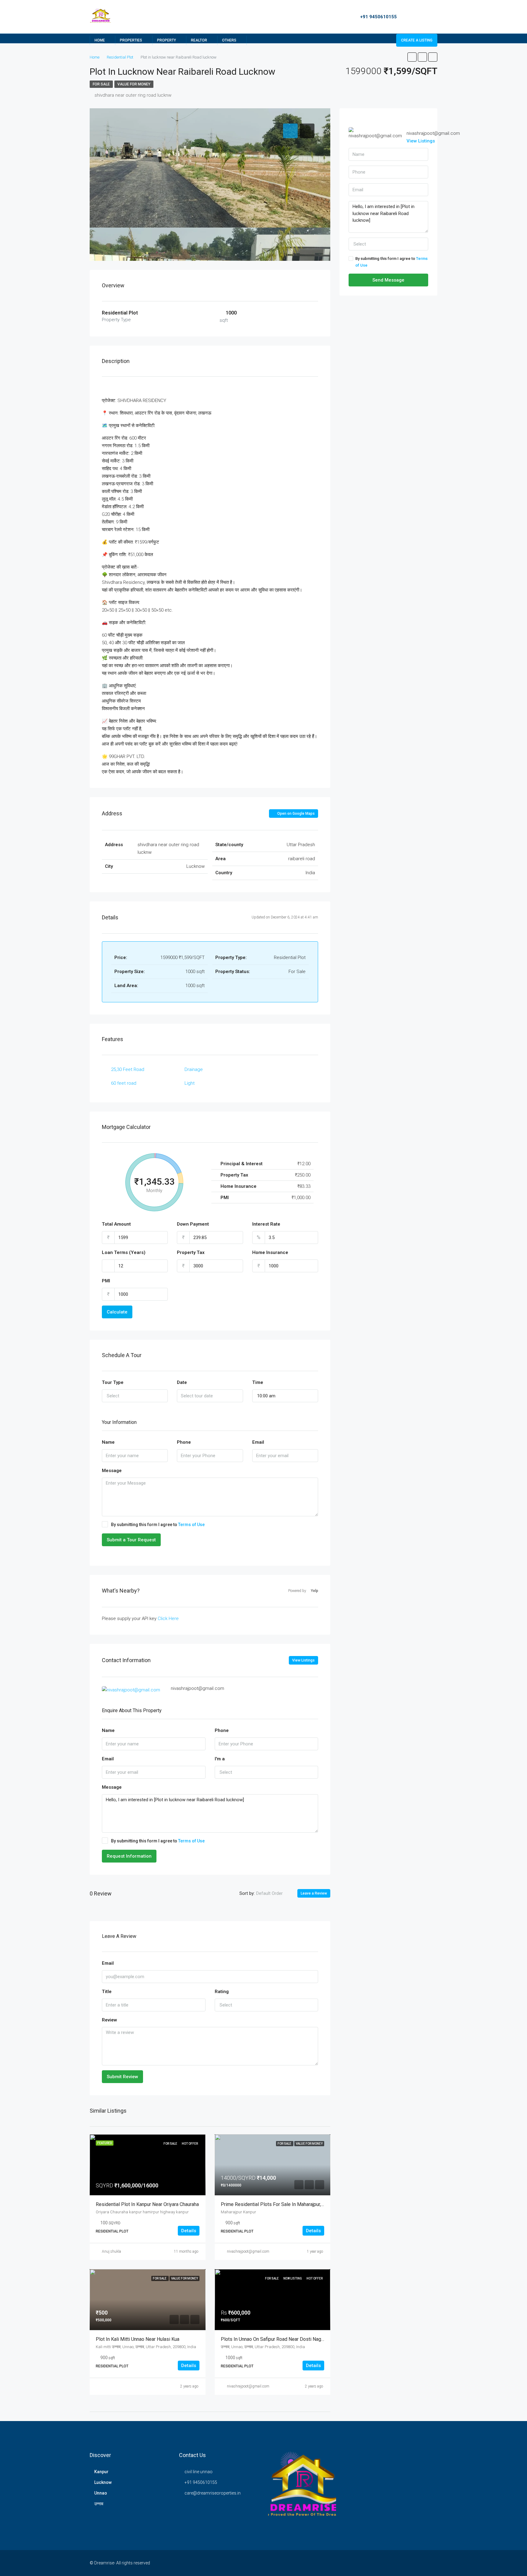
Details (189, 2231)
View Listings (303, 1660)
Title (107, 1992)
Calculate (117, 1312)
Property (167, 40)
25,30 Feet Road (128, 1069)
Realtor (199, 40)
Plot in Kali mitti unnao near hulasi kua (138, 2339)
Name (108, 1442)
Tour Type (113, 1382)
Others (229, 40)
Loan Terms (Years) (124, 1252)
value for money (134, 84)
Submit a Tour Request (131, 1540)
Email (258, 1442)
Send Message (388, 280)
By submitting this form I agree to (158, 1525)
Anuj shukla (111, 2251)
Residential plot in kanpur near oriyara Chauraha (147, 2204)
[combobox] (135, 1396)
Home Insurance (270, 1252)
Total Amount (116, 1224)
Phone (184, 1442)
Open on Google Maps (296, 814)
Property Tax (191, 1252)
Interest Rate (266, 1224)
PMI (106, 1281)
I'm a (220, 1759)
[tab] (290, 131)
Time (258, 1382)
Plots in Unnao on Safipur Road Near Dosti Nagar (273, 2339)
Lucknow (103, 2482)
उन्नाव (99, 2504)
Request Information (129, 1856)
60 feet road (124, 1083)
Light (190, 1083)
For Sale (101, 84)
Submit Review (122, 2077)
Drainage (194, 1069)
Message (112, 1471)
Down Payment (193, 1224)
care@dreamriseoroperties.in (213, 2493)
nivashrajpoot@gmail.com (248, 2251)
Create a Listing (417, 40)
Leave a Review (314, 1893)
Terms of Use (191, 1525)
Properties (131, 40)
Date (182, 1382)
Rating (222, 1992)
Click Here (168, 1619)
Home (100, 40)
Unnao (101, 2493)
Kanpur (101, 2472)
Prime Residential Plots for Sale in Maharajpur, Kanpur (279, 2204)
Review (109, 2020)
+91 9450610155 (378, 17)
